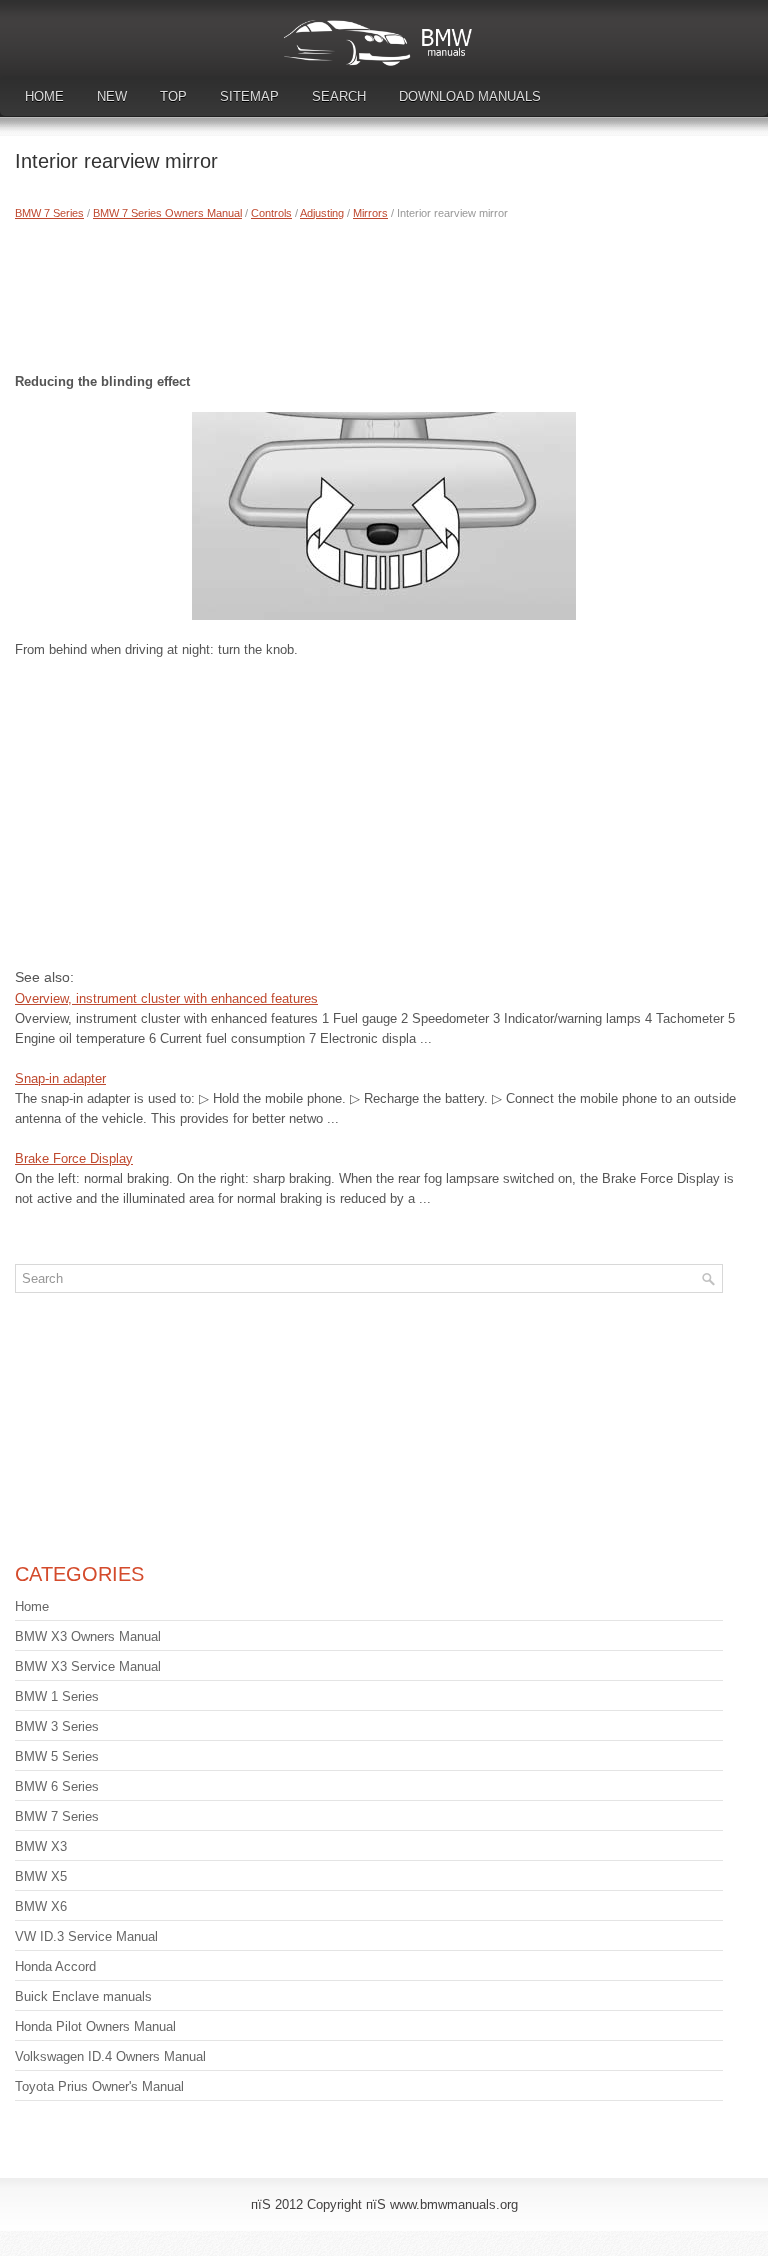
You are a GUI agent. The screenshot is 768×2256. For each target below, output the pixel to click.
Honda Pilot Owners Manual (95, 2026)
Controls (271, 213)
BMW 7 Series (49, 213)
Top (173, 96)
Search (339, 96)
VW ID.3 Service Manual (86, 1936)
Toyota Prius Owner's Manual (99, 2086)
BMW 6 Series (57, 1786)
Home (44, 96)
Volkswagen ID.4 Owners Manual (110, 2056)
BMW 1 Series (57, 1696)
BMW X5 (41, 1876)
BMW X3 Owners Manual (88, 1636)
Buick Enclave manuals (83, 1996)
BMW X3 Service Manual (88, 1666)
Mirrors (370, 213)
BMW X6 (41, 1906)
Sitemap (249, 96)
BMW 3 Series (57, 1726)
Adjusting (322, 213)
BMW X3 (41, 1846)
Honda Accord (55, 1966)
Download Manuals (470, 96)
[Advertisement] (384, 292)
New (112, 96)
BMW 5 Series (57, 1756)
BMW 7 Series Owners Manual (167, 213)
